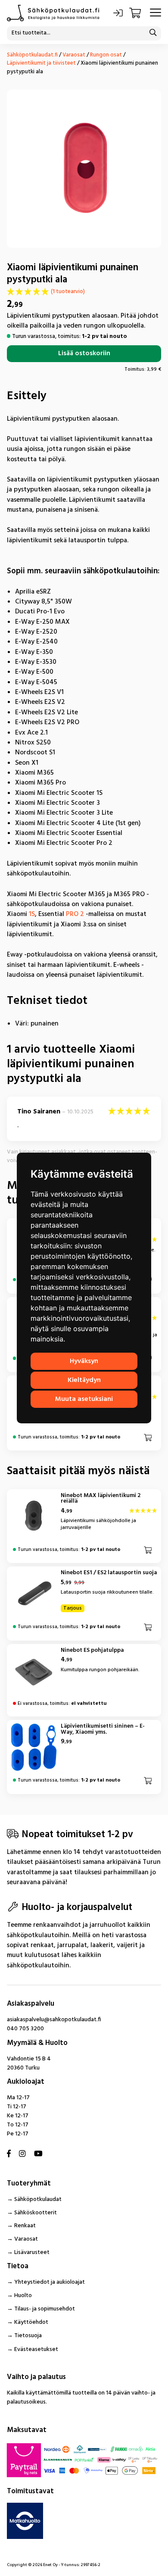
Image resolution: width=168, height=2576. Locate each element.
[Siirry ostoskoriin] (136, 13)
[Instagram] (22, 2154)
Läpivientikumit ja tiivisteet (41, 63)
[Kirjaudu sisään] (118, 13)
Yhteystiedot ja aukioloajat (50, 2282)
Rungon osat (106, 55)
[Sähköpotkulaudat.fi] (53, 13)
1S (32, 914)
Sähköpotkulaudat (38, 2199)
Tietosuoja (28, 2336)
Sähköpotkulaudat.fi (32, 55)
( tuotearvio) (68, 292)
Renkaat (25, 2226)
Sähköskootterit (36, 2213)
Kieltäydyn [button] (84, 1380)
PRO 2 (75, 914)
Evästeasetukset (36, 2349)
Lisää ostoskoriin (84, 354)
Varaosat (74, 55)
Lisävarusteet (32, 2252)
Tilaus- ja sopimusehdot (45, 2309)
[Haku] (153, 33)
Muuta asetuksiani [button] (84, 1399)
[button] (148, 1437)
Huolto (23, 2296)
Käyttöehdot (31, 2322)
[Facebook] (9, 2154)
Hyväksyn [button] (84, 1361)
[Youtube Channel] (38, 2154)
